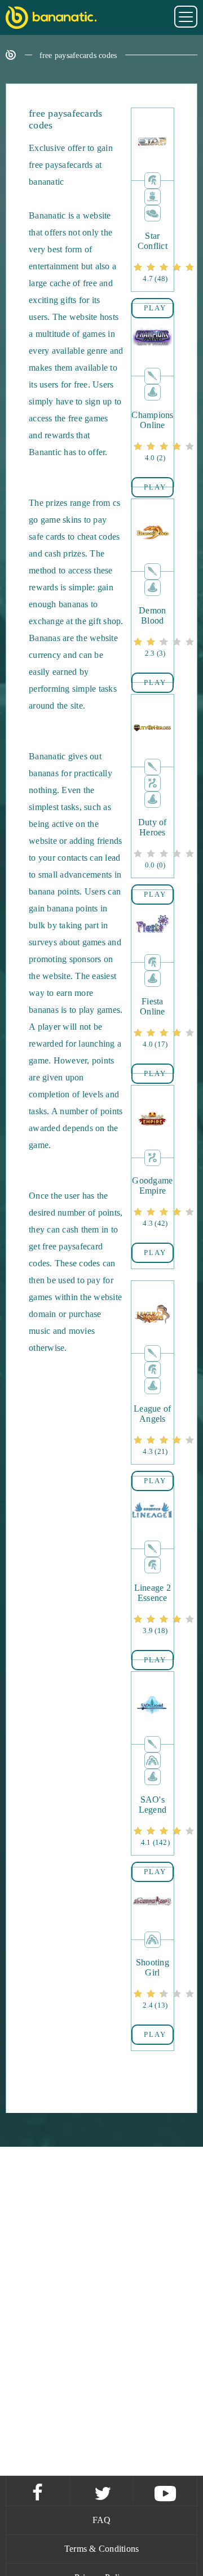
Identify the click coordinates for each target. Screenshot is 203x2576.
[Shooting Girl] (152, 1984)
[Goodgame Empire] (152, 1202)
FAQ (102, 2520)
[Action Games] (153, 1759)
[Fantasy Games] (153, 391)
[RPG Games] (153, 375)
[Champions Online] (152, 437)
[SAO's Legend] (152, 1821)
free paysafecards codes (78, 55)
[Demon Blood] (152, 632)
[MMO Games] (153, 179)
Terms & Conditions (102, 2549)
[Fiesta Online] (152, 1023)
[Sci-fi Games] (153, 212)
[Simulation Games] (153, 196)
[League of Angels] (152, 1431)
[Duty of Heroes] (152, 844)
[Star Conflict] (152, 258)
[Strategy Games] (153, 782)
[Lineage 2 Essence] (152, 1610)
